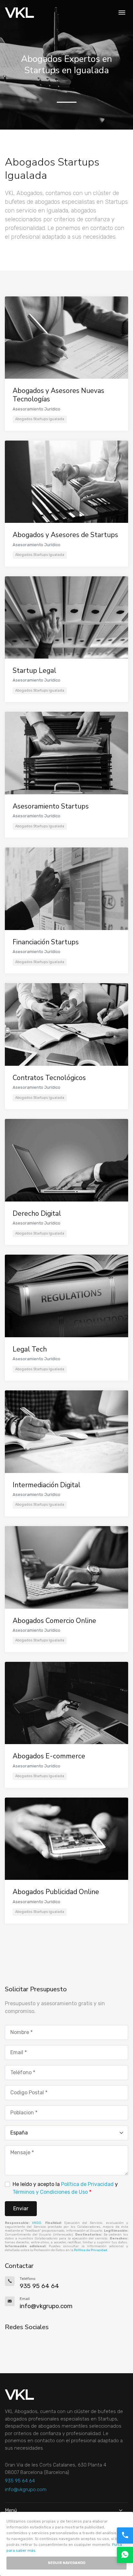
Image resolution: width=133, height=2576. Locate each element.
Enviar (21, 2208)
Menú (11, 2510)
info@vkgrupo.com (26, 2490)
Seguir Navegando (66, 2563)
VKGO (37, 2223)
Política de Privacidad (87, 2184)
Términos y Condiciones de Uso (50, 2192)
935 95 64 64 (20, 2481)
